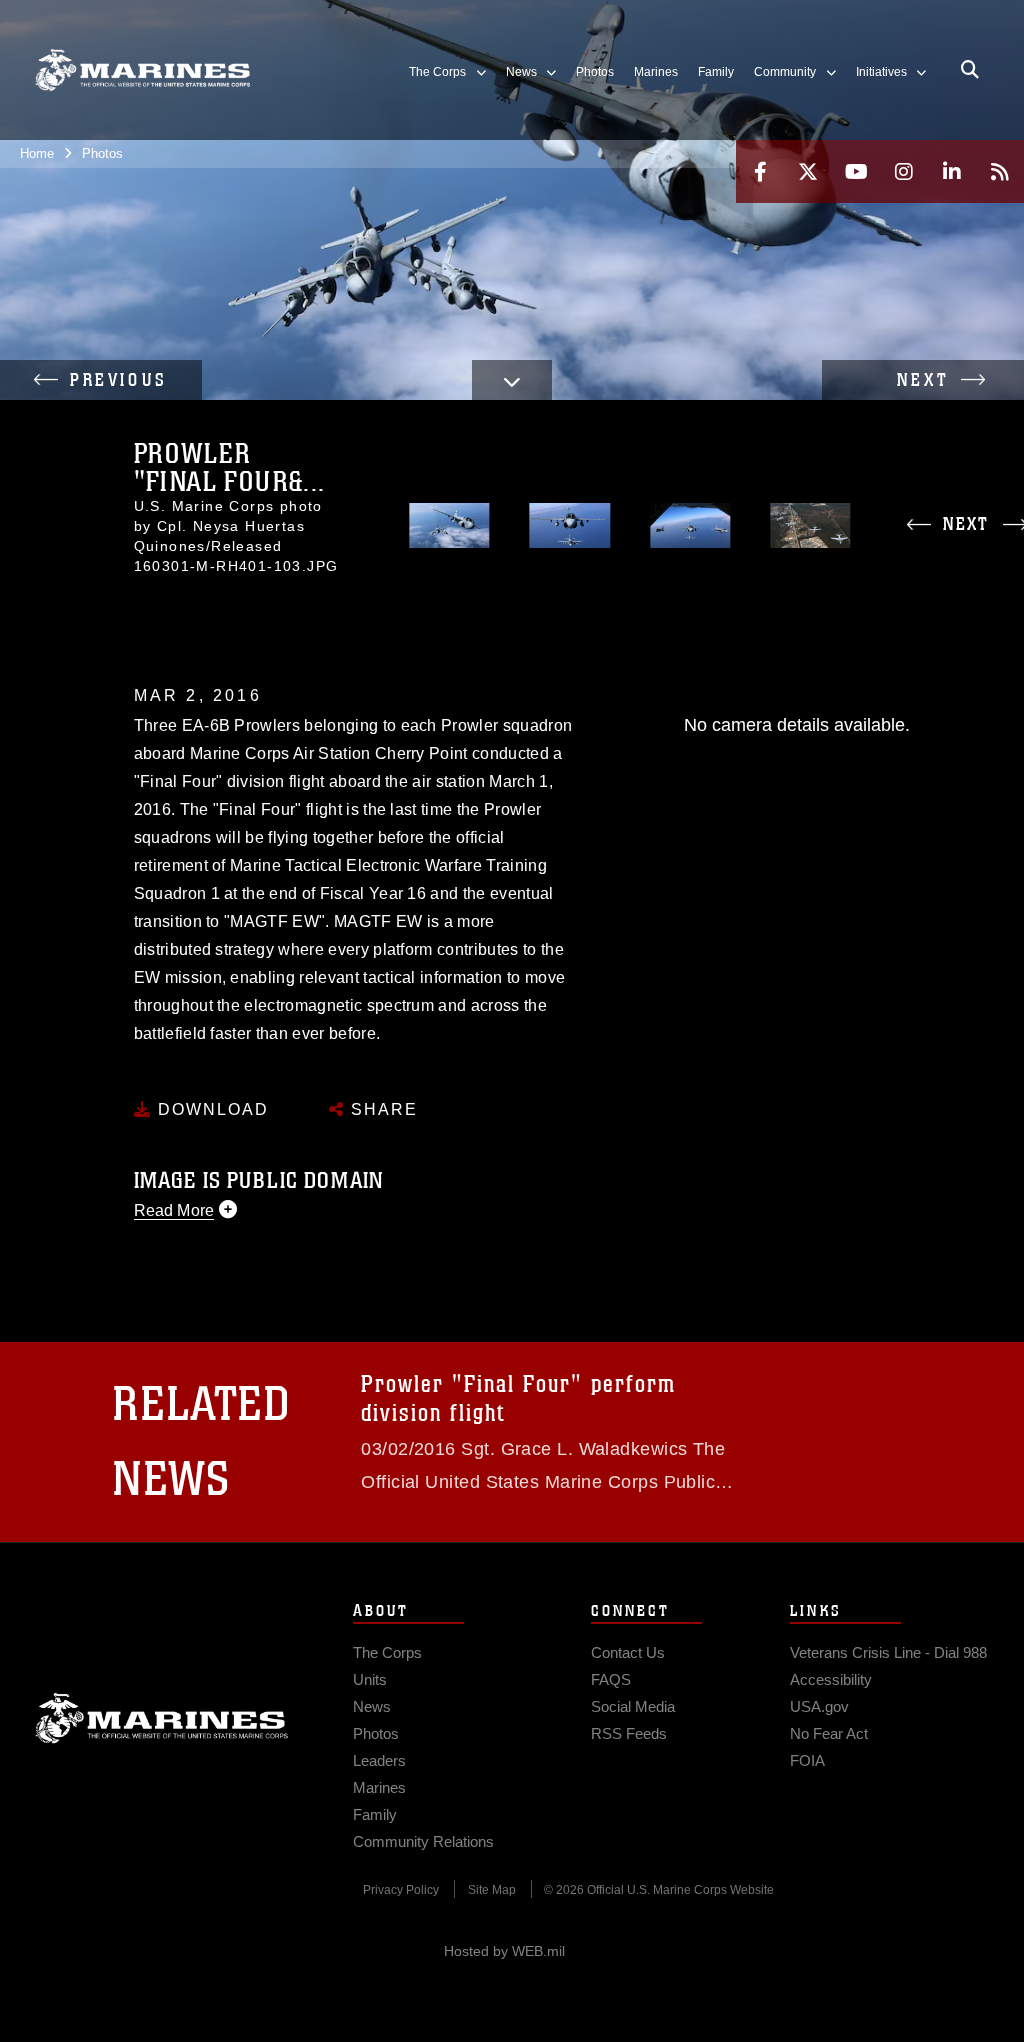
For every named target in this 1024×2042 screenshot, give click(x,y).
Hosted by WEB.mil (504, 1951)
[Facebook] (760, 171)
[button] (101, 380)
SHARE (381, 1109)
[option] (450, 525)
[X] (808, 171)
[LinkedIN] (952, 171)
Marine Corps (162, 1718)
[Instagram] (904, 171)
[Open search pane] (970, 70)
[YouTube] (856, 171)
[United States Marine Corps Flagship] (142, 70)
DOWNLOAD (210, 1109)
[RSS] (1000, 171)
